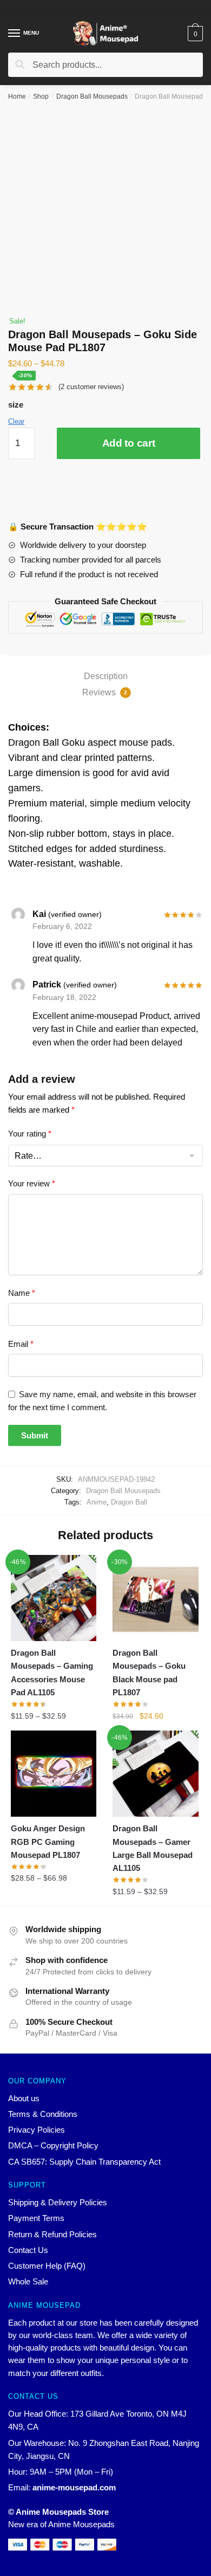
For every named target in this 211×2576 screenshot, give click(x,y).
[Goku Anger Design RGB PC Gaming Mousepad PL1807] (54, 1773)
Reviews (105, 692)
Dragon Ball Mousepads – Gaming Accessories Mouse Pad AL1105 (52, 1673)
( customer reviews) (91, 387)
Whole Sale (28, 2281)
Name (22, 1293)
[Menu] (15, 34)
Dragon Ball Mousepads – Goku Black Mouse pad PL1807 (149, 1673)
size (16, 405)
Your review (32, 1183)
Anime (97, 1502)
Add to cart (129, 443)
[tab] (105, 676)
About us (24, 2098)
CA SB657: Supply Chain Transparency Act (84, 2162)
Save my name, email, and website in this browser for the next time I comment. (102, 1400)
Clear (16, 421)
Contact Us (28, 2250)
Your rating (30, 1134)
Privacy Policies (37, 2130)
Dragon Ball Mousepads (92, 96)
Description (106, 676)
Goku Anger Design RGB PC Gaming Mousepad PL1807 (48, 1842)
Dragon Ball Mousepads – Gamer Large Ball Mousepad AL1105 (153, 1848)
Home (17, 96)
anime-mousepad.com (74, 2487)
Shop (41, 96)
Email (21, 1344)
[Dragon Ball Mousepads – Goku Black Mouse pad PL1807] (155, 1598)
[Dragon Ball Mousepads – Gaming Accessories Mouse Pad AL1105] (54, 1598)
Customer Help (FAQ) (47, 2266)
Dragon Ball (129, 1502)
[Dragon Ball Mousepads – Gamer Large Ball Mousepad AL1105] (155, 1773)
